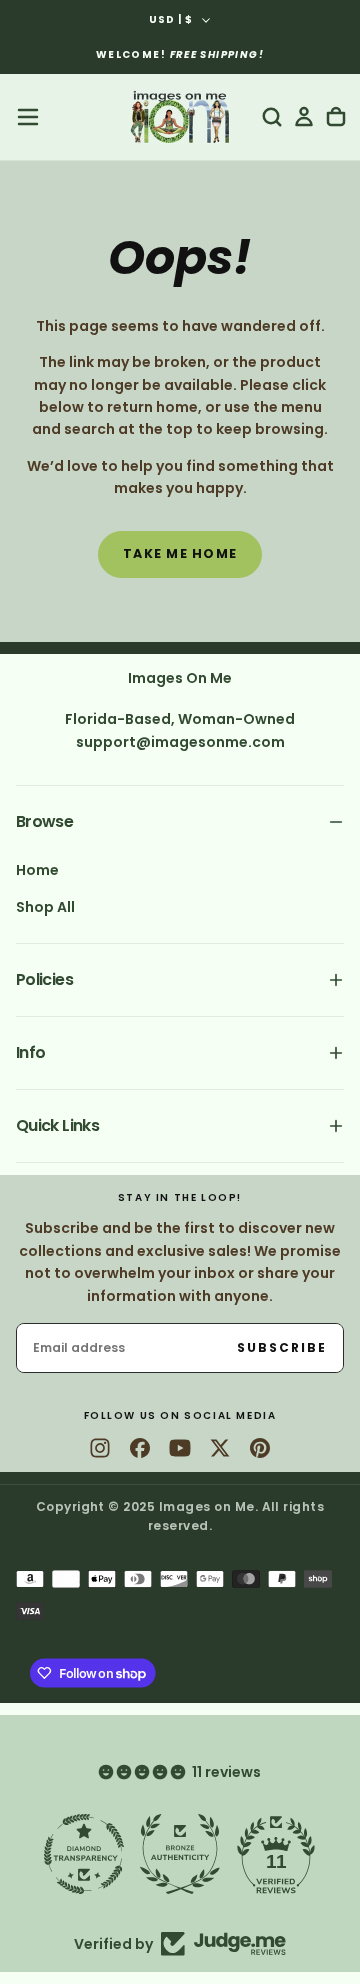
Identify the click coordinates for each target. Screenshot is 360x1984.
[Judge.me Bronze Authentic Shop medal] (180, 1854)
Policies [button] (44, 979)
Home (37, 870)
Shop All (45, 907)
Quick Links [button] (57, 1125)
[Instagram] (100, 1448)
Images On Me (180, 678)
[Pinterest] (260, 1448)
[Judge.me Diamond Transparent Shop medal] (84, 1854)
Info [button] (30, 1052)
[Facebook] (140, 1448)
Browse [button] (44, 821)
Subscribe (282, 1347)
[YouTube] (180, 1448)
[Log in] (304, 117)
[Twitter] (220, 1448)
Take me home (180, 553)
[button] (28, 117)
